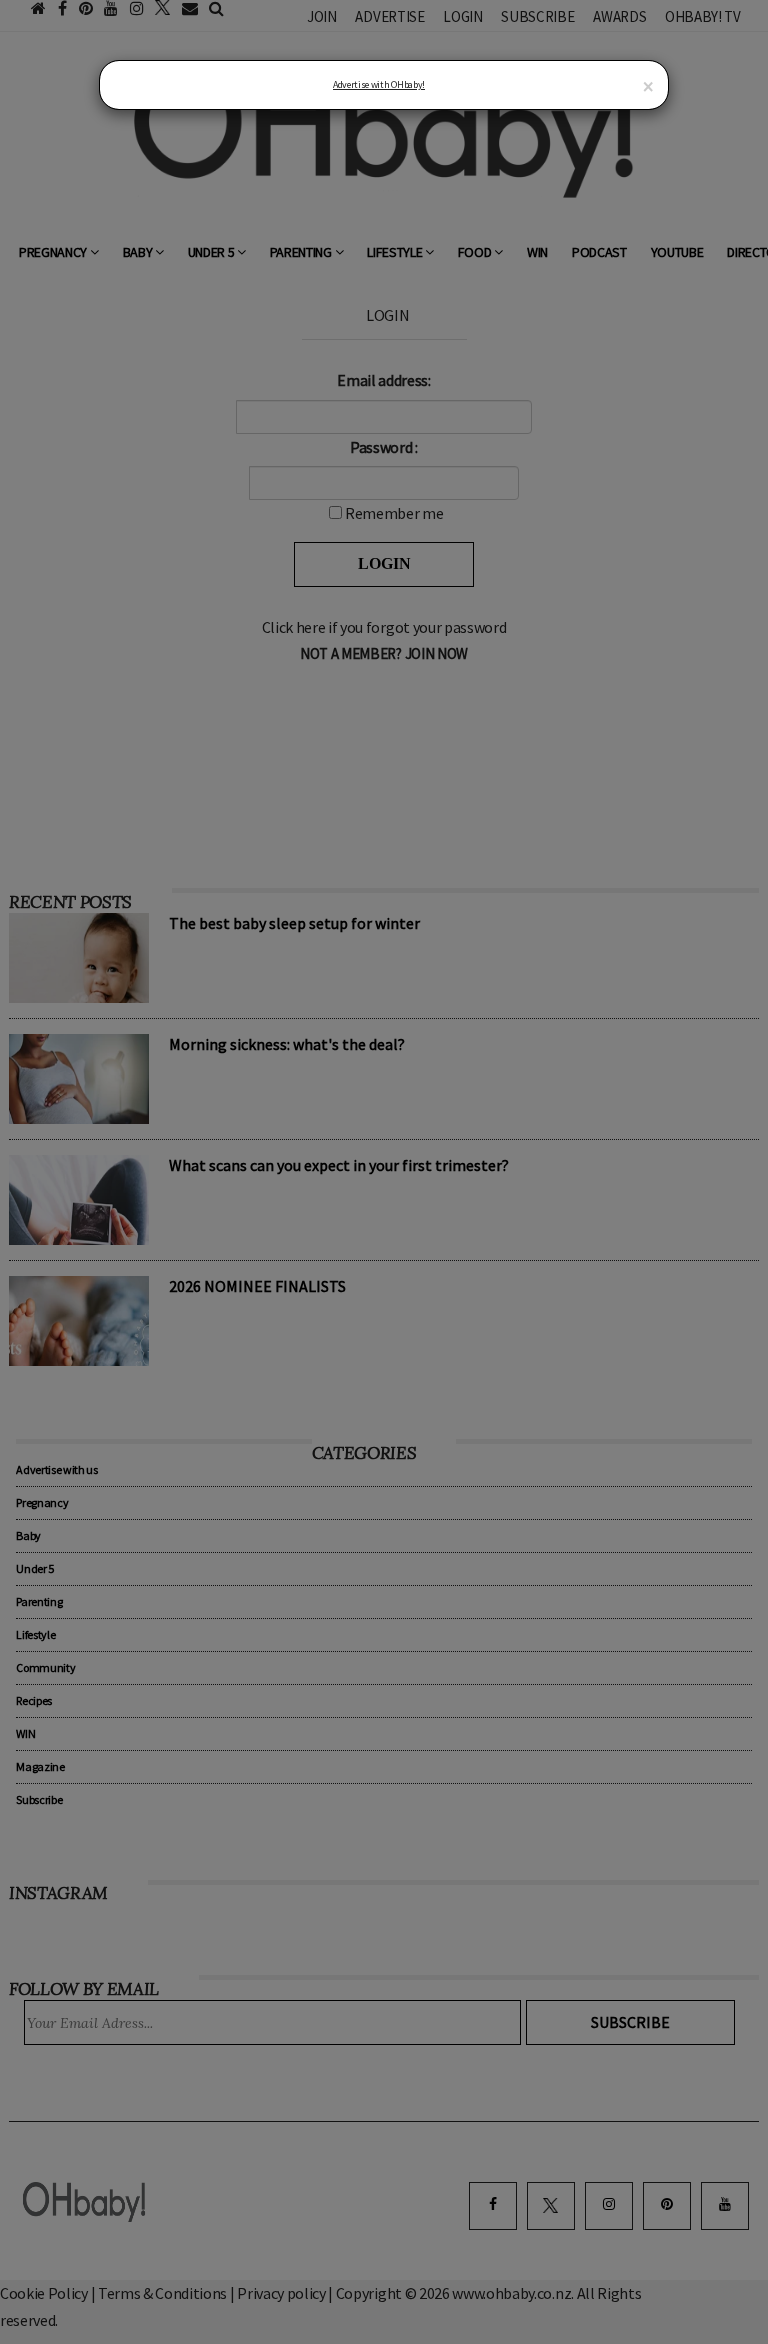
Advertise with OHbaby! (379, 84)
